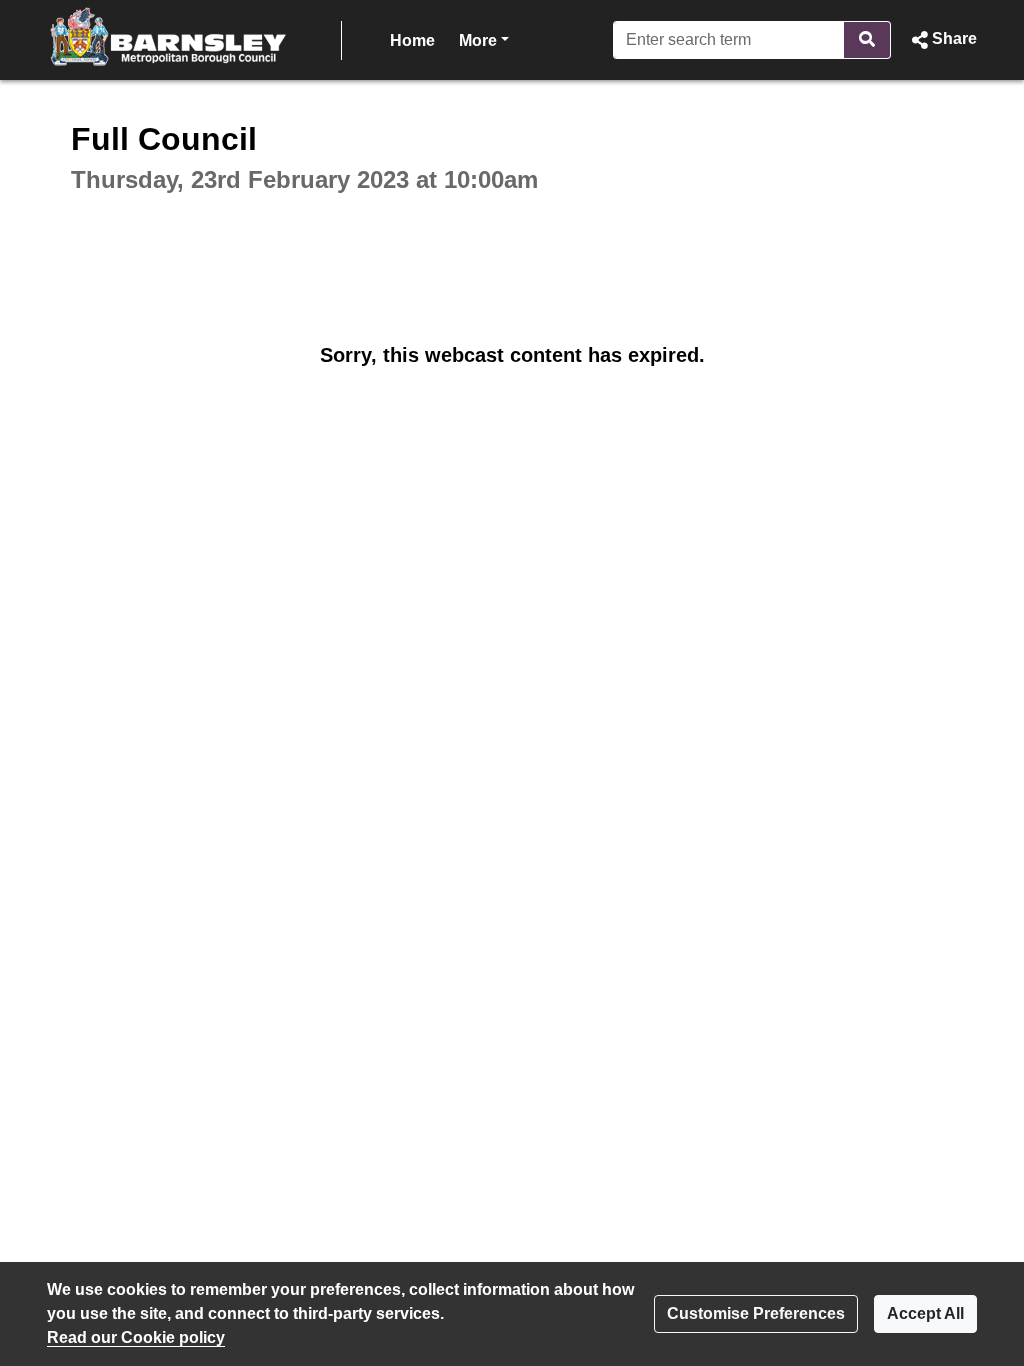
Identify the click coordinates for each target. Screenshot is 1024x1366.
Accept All (925, 1313)
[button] (942, 40)
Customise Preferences (756, 1313)
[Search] (867, 40)
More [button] (484, 40)
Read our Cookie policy (136, 1337)
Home (412, 40)
